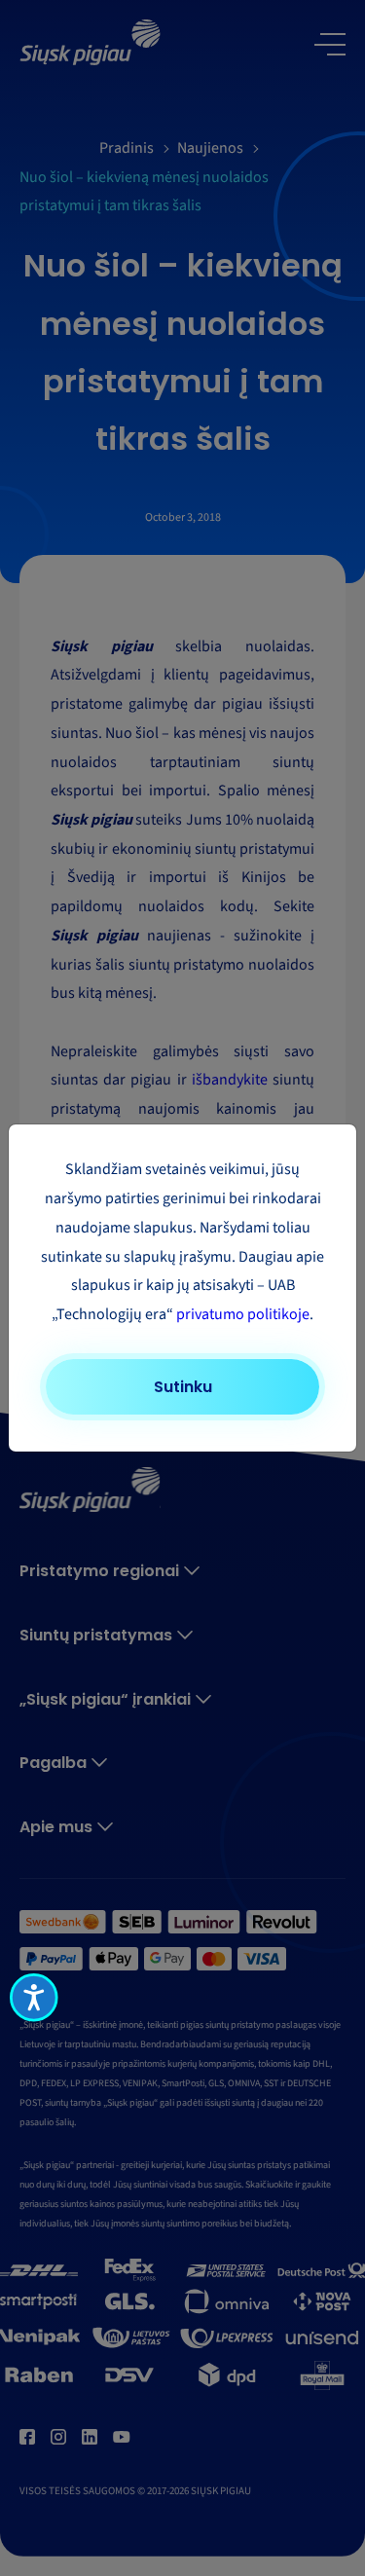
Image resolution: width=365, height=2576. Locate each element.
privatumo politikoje (243, 1314)
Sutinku (183, 1387)
